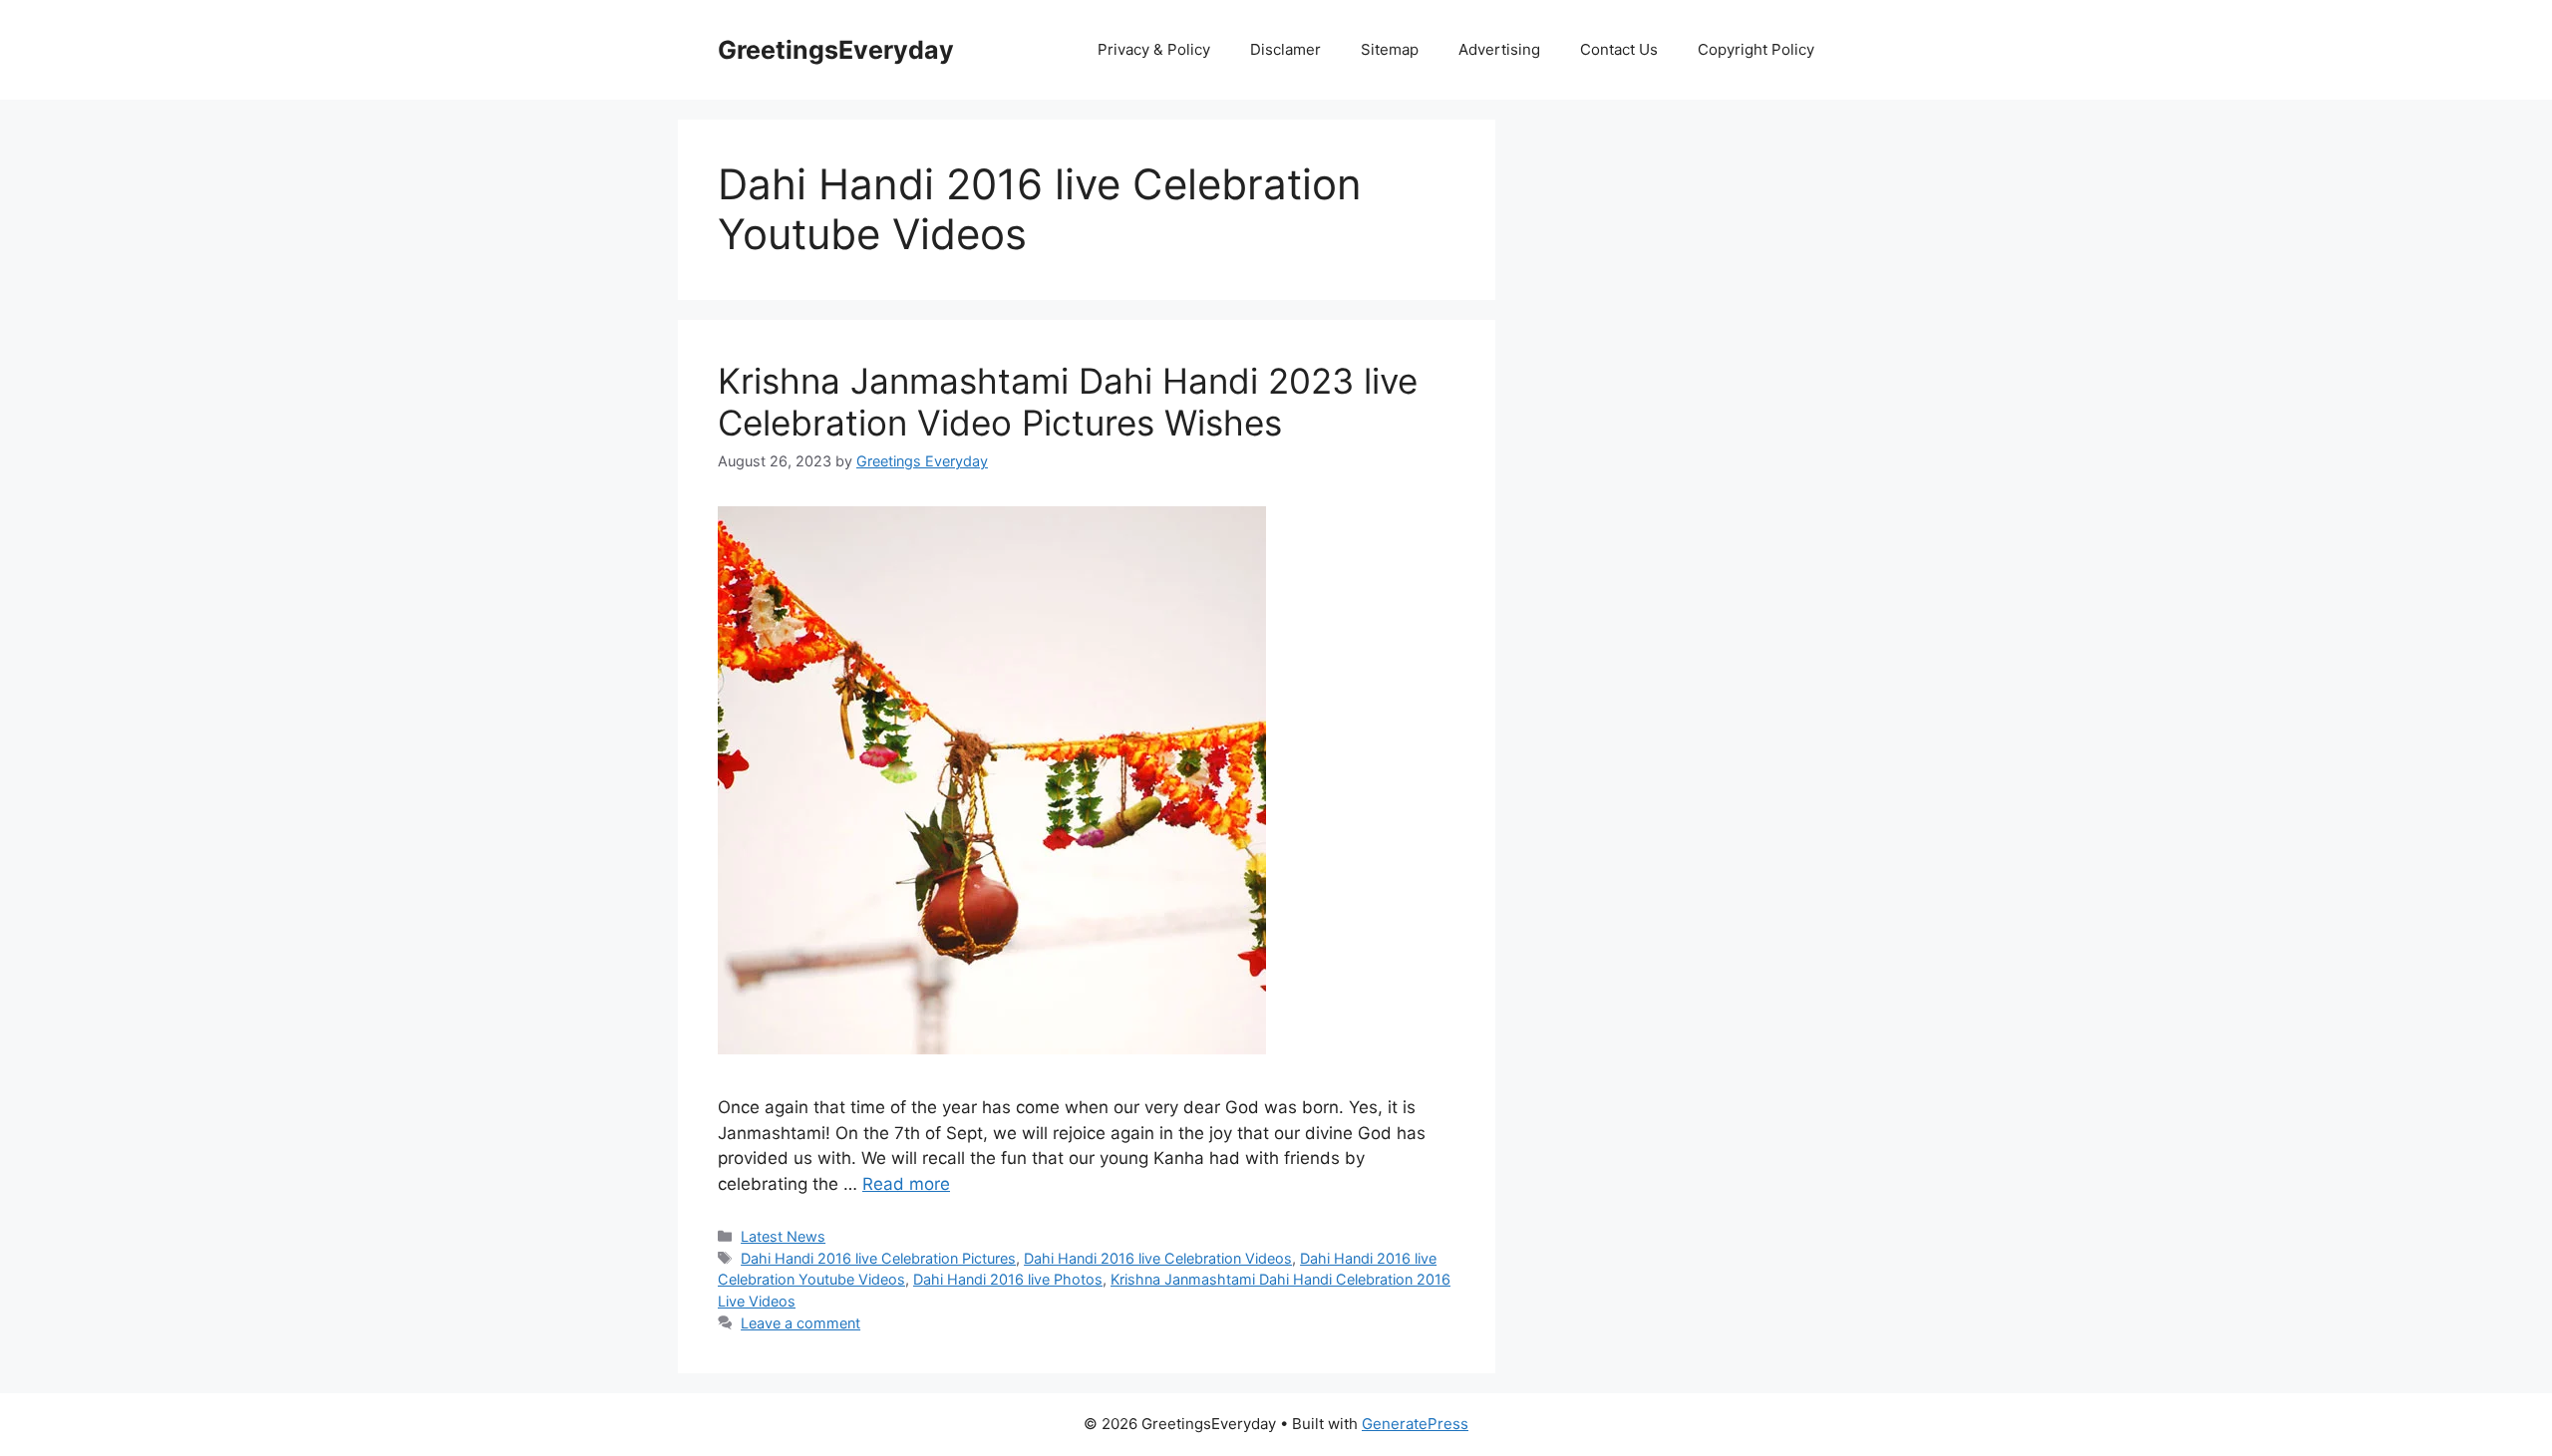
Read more (906, 1184)
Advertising (1499, 49)
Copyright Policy (1756, 49)
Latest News (783, 1236)
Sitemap (1390, 49)
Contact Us (1619, 49)
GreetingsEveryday (836, 50)
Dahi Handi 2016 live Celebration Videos (1158, 1258)
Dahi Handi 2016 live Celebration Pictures (878, 1258)
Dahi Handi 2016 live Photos (1008, 1279)
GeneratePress (1415, 1424)
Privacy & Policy (1154, 49)
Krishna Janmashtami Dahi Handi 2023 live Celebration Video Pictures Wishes (1068, 402)
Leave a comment (800, 1323)
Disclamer (1285, 49)
